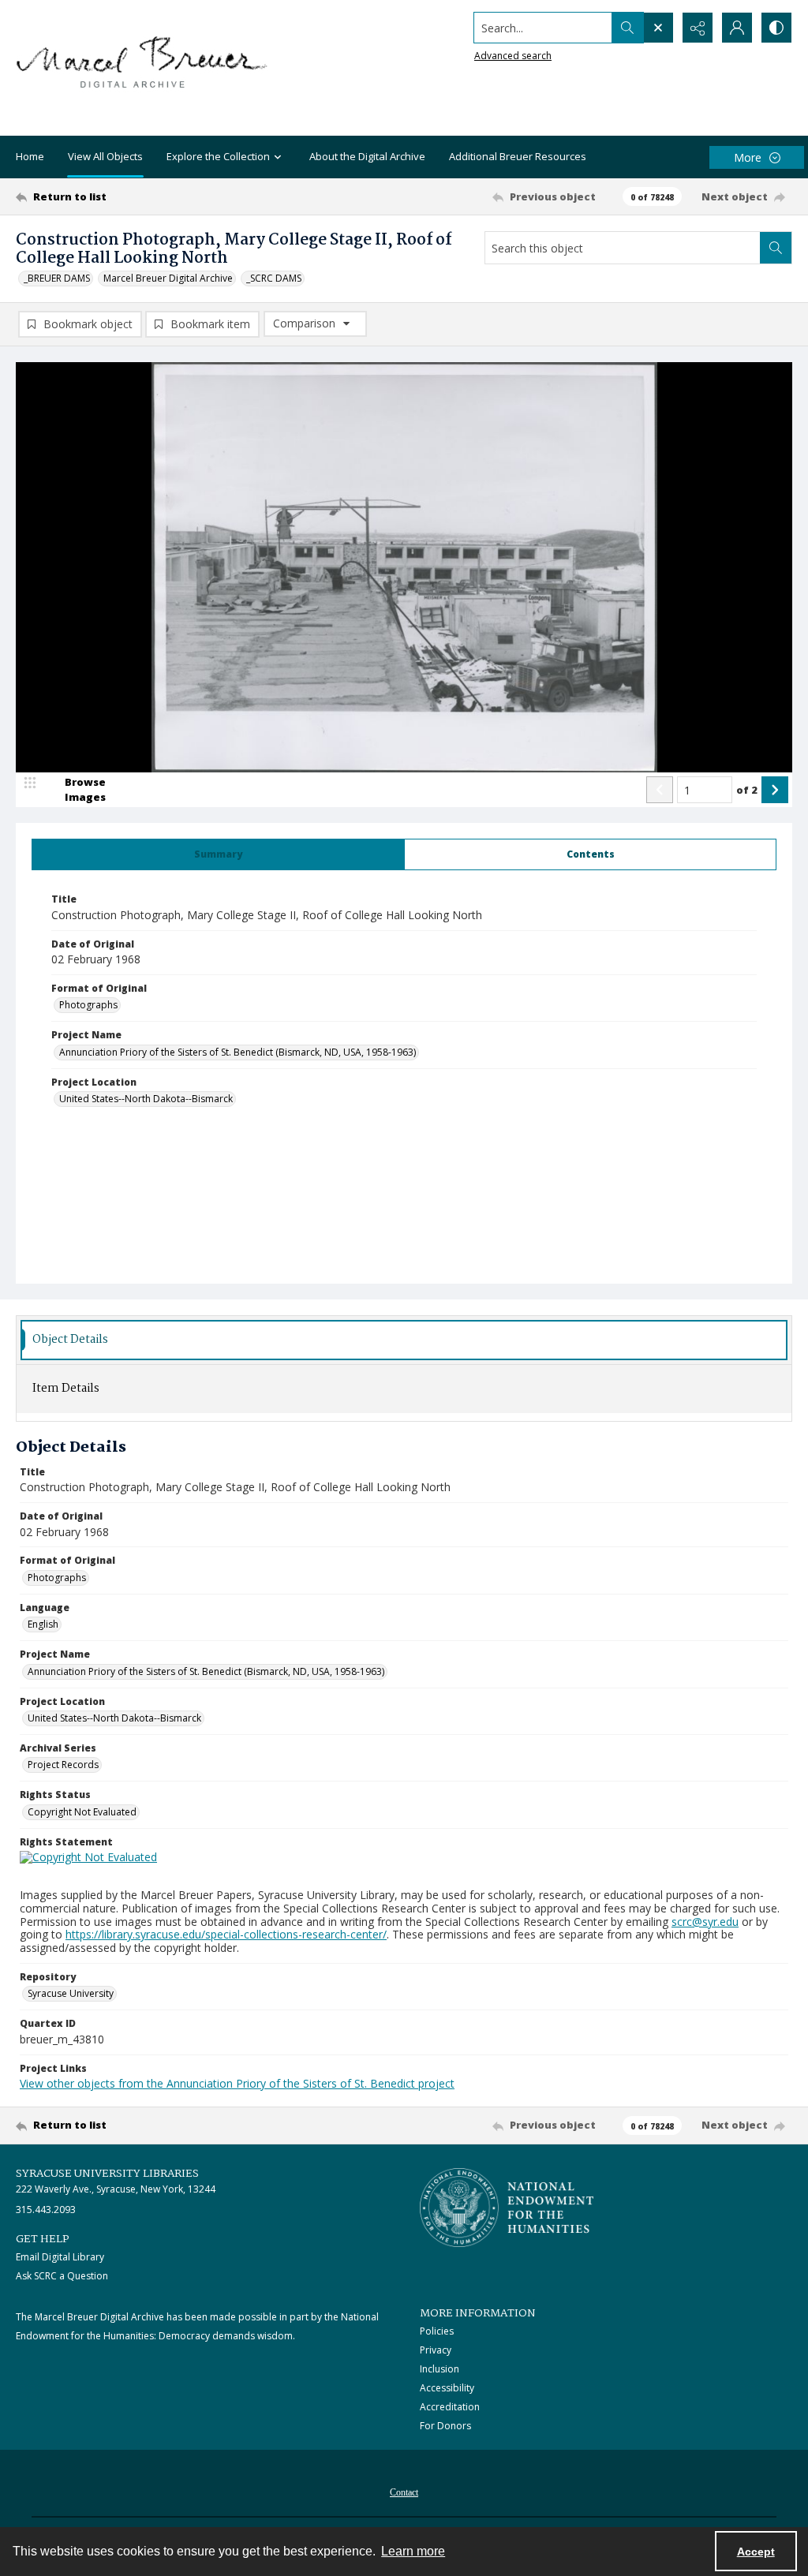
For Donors (445, 2426)
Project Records (63, 1765)
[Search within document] (776, 248)
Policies (437, 2331)
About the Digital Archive (367, 156)
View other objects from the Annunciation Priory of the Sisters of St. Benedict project (237, 2083)
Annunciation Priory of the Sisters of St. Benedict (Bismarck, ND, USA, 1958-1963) (238, 1052)
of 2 (747, 790)
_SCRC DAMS (274, 278)
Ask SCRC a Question (62, 2276)
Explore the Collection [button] (218, 156)
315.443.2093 (46, 2210)
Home (30, 156)
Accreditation (450, 2407)
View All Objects (105, 156)
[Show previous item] (660, 790)
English (43, 1624)
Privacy (436, 2350)
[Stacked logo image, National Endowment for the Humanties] (507, 2208)
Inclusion (440, 2369)
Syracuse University (71, 1993)
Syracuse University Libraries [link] (107, 2174)
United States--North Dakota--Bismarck (146, 1099)
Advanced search (513, 56)
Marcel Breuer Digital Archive (168, 278)
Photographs (88, 1005)
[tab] (218, 854)
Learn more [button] (413, 2551)
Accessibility (447, 2388)
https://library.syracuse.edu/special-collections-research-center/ (226, 1934)
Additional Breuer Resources (518, 156)
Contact (404, 2492)
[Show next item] (775, 790)
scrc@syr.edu (705, 1922)
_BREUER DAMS (57, 278)
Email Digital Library (60, 2257)
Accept (756, 2552)
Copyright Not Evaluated (82, 1812)
